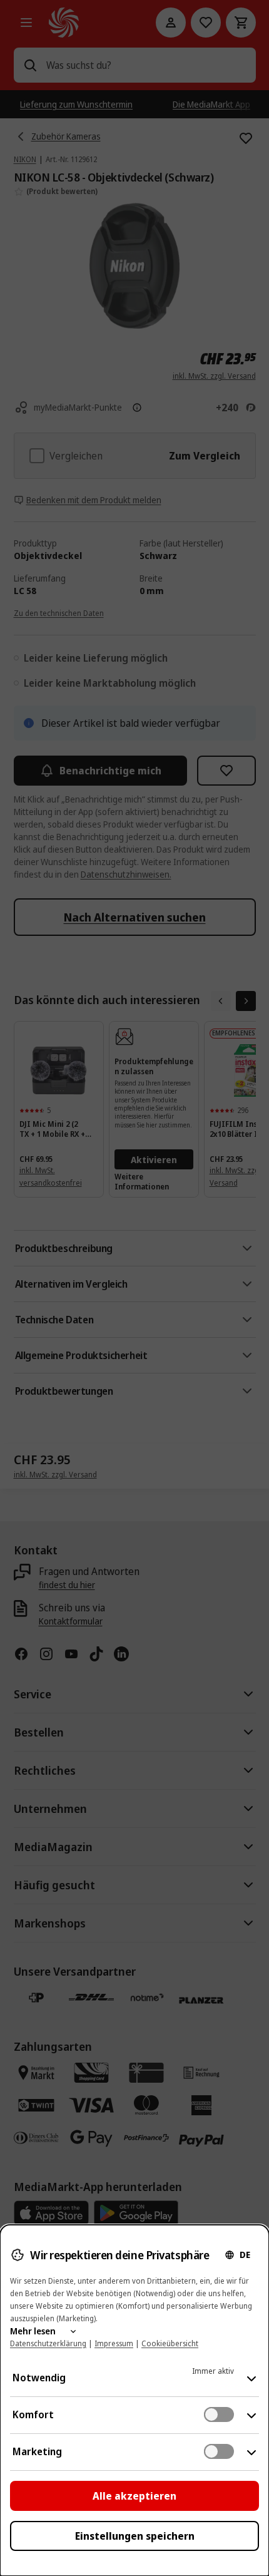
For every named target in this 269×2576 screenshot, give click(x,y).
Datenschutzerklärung (48, 2343)
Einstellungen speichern (135, 2536)
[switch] (219, 2414)
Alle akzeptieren (134, 2496)
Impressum (114, 2343)
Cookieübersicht (170, 2343)
